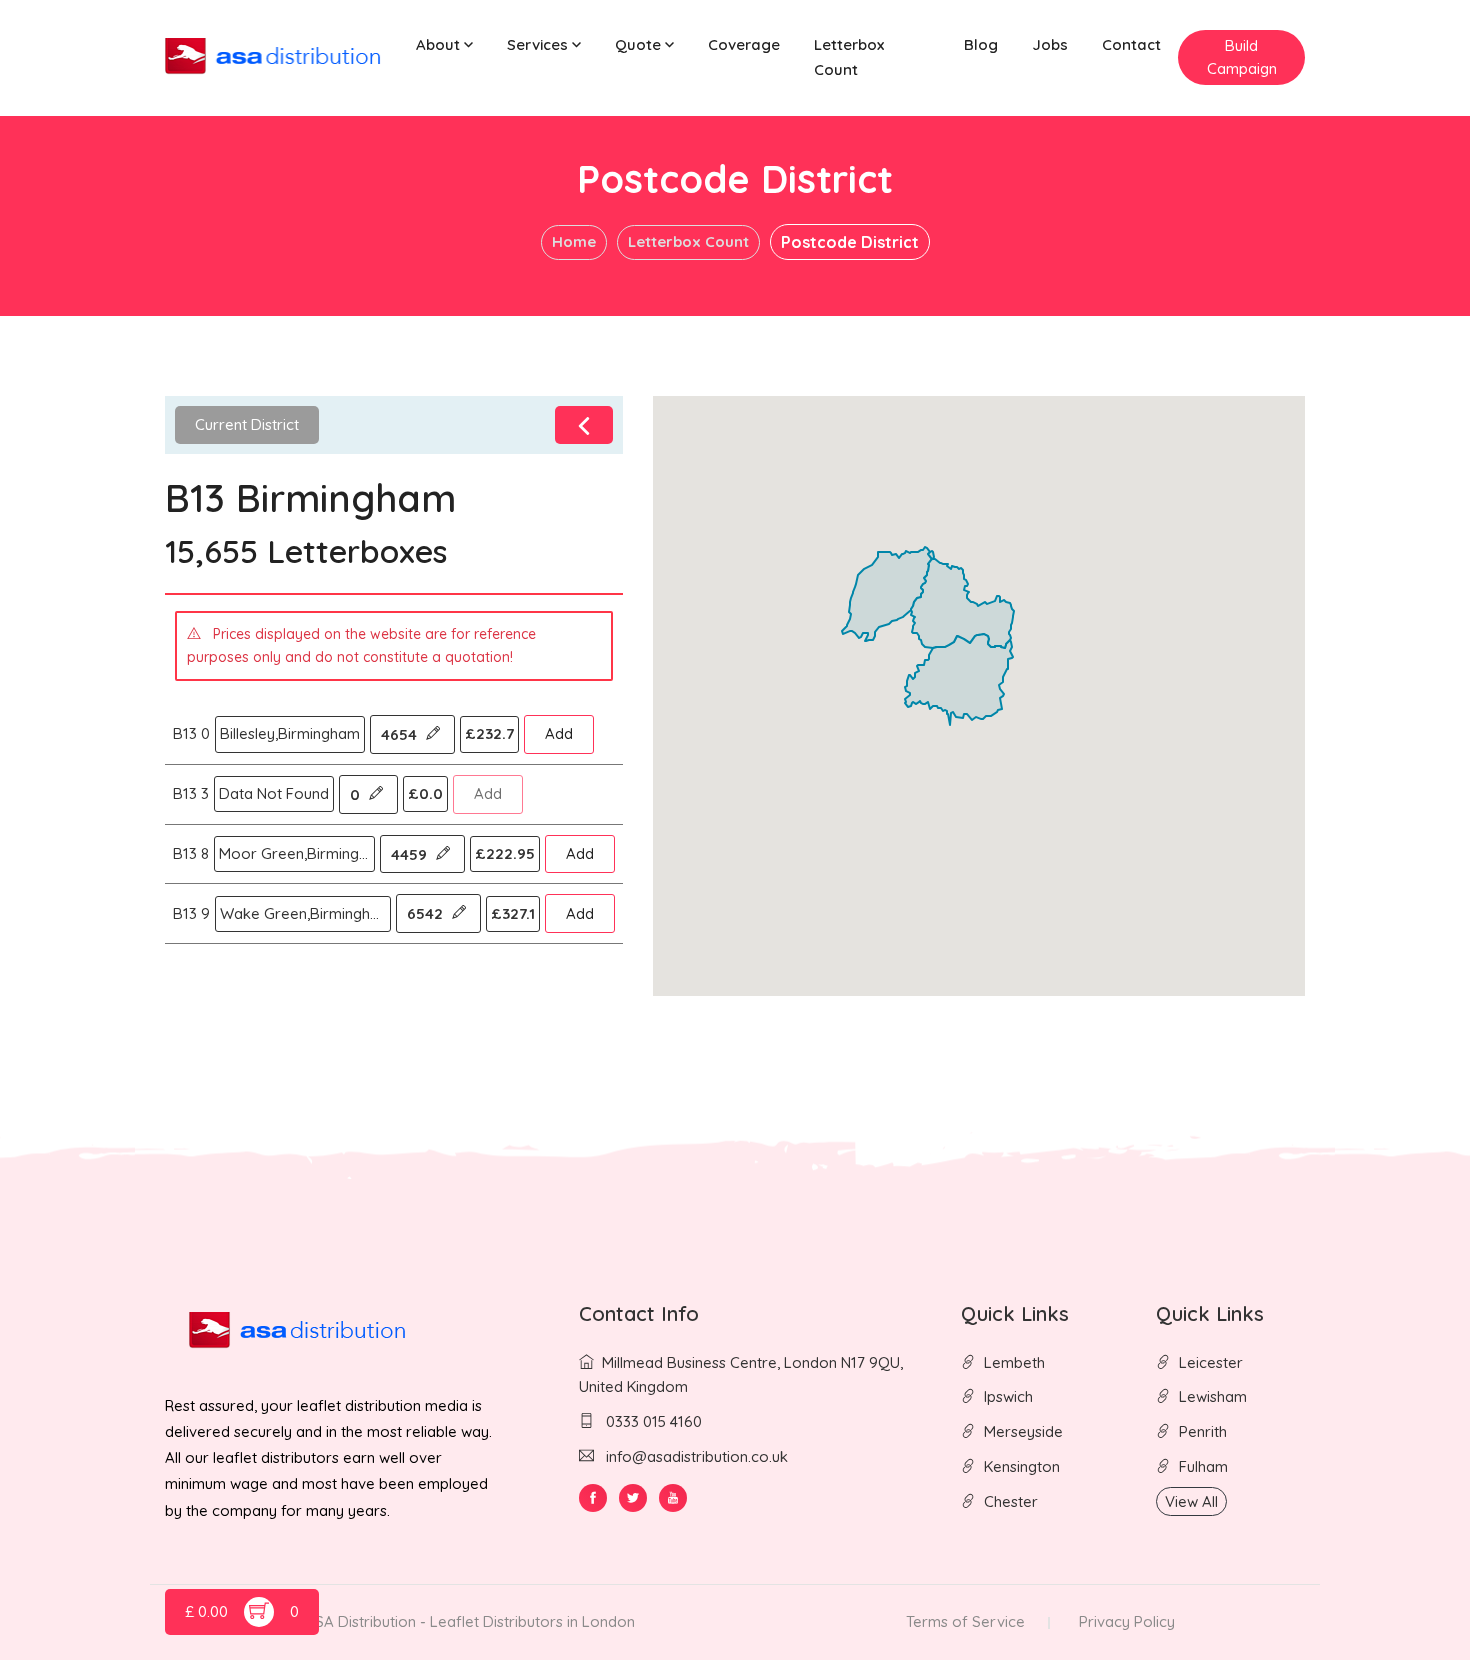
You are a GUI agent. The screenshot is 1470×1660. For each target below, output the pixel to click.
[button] (444, 45)
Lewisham (1213, 1396)
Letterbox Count (849, 57)
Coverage (744, 44)
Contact (1131, 44)
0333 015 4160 (652, 1421)
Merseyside (1023, 1431)
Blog (981, 44)
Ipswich (1008, 1396)
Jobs (1050, 44)
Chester (1011, 1501)
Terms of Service (965, 1621)
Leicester (1211, 1362)
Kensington (1022, 1466)
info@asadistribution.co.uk (697, 1456)
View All (1191, 1501)
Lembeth (1014, 1362)
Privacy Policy (1127, 1621)
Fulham (1203, 1466)
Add (559, 733)
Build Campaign (1242, 57)
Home (574, 241)
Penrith (1203, 1431)
